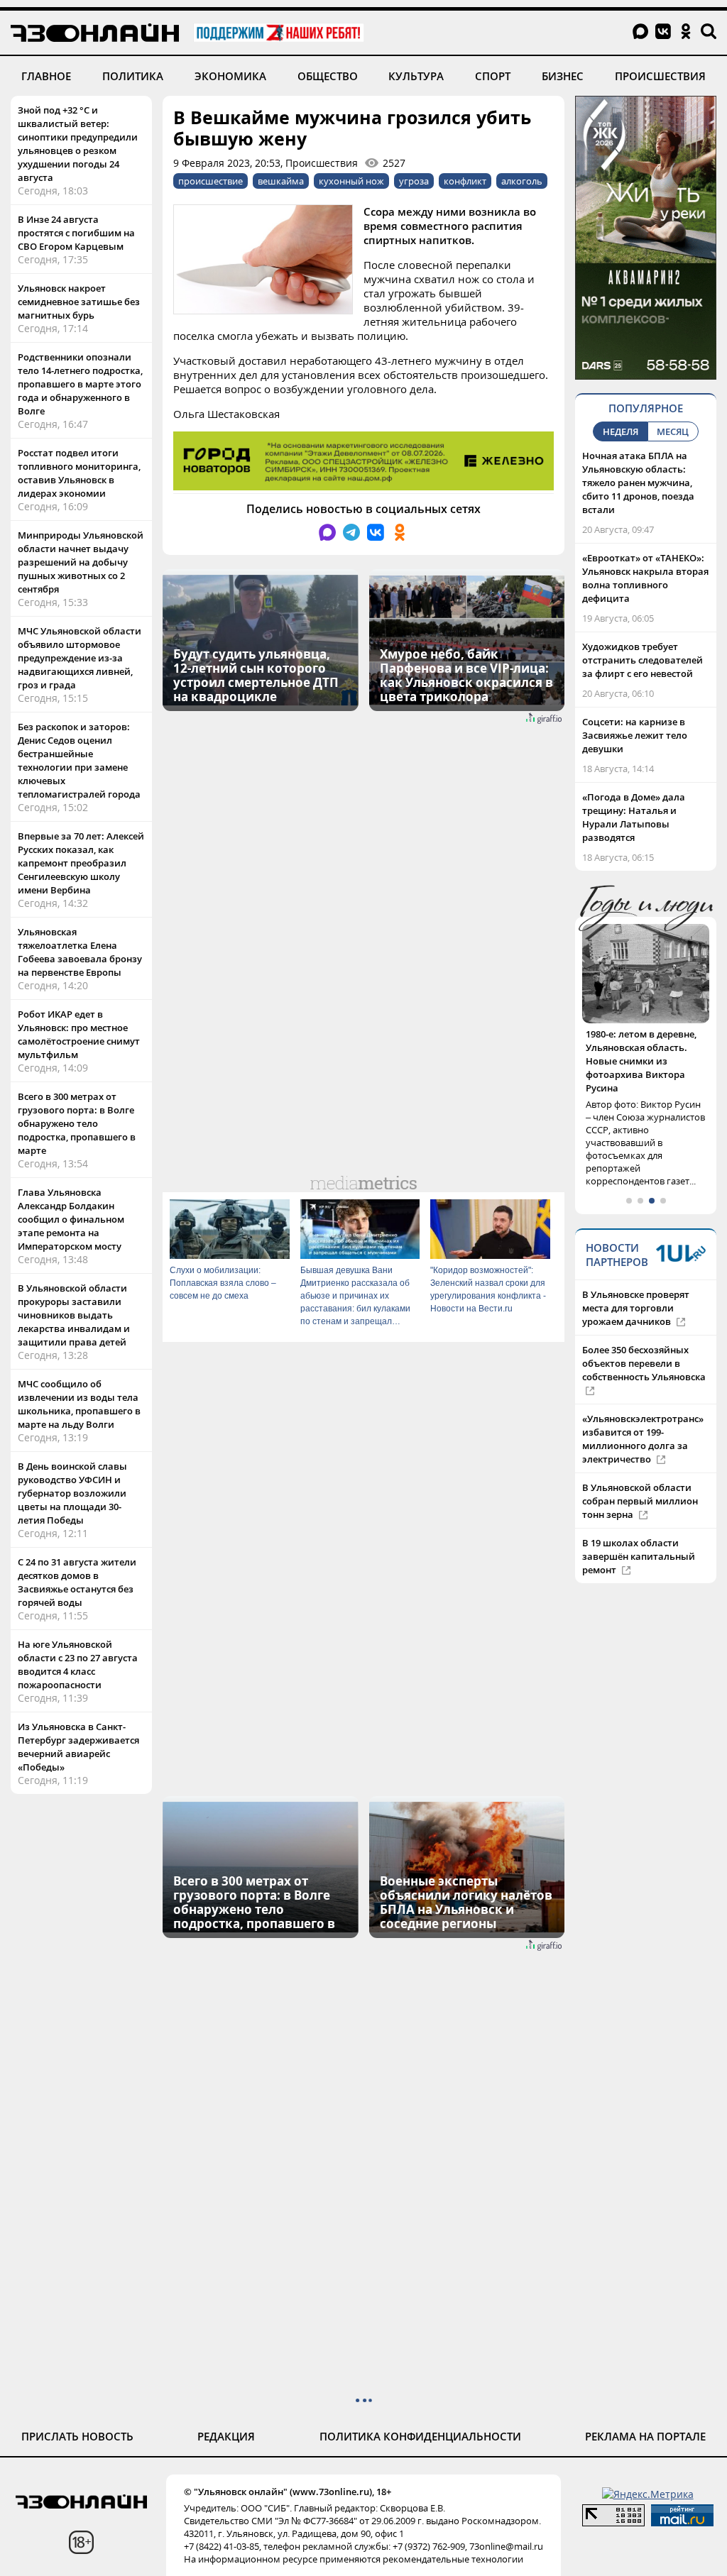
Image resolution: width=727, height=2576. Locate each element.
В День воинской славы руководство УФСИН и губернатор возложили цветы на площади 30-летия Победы (72, 1493)
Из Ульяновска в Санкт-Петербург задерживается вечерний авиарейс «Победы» (78, 1747)
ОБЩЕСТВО (328, 76)
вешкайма (281, 181)
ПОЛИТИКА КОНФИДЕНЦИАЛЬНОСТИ (420, 2436)
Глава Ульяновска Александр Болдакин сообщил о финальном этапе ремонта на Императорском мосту (71, 1219)
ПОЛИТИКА (133, 76)
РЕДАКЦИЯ (226, 2436)
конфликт (465, 181)
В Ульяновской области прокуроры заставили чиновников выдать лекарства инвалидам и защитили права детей (74, 1315)
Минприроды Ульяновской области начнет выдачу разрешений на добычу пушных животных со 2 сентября (81, 562)
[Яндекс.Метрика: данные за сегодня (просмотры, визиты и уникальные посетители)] (648, 2494)
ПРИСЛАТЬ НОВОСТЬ (77, 2436)
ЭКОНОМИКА (230, 76)
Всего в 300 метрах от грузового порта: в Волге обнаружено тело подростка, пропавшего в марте (77, 1123)
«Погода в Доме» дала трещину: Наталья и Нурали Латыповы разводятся (634, 817)
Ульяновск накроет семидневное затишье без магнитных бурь (79, 302)
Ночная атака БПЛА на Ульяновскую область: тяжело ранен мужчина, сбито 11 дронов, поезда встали (638, 483)
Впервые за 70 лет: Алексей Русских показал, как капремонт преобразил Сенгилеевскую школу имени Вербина (81, 863)
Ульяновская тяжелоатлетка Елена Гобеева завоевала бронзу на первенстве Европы (80, 952)
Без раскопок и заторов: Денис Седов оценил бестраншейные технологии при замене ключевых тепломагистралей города (79, 760)
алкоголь (522, 181)
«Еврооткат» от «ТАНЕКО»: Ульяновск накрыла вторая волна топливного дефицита (645, 578)
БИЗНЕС (563, 76)
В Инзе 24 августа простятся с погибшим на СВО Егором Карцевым (76, 233)
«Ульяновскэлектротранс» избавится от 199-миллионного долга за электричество (643, 1412)
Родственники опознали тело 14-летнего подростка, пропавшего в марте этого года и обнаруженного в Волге (80, 384)
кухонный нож (351, 181)
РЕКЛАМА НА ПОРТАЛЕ (645, 2436)
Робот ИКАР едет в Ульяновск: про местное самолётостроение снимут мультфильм (79, 1034)
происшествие (211, 181)
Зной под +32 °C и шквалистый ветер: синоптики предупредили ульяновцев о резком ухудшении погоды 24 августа (78, 144)
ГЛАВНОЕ (46, 76)
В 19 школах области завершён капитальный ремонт (639, 1529)
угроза (414, 181)
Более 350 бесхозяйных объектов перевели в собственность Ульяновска (644, 1336)
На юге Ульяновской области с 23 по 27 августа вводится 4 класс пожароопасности (78, 1664)
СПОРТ (493, 76)
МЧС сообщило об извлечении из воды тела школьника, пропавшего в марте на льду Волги (79, 1404)
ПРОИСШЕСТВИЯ (660, 76)
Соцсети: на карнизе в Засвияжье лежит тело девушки (635, 735)
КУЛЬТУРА (416, 76)
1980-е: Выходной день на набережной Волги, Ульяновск (645, 1047)
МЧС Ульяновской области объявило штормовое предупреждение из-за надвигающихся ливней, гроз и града (80, 658)
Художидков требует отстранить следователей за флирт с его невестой (643, 660)
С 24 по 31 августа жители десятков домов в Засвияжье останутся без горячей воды (77, 1582)
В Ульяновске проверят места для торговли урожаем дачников (636, 1281)
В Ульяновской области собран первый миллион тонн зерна (640, 1474)
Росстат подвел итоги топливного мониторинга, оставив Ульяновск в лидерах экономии (79, 473)
